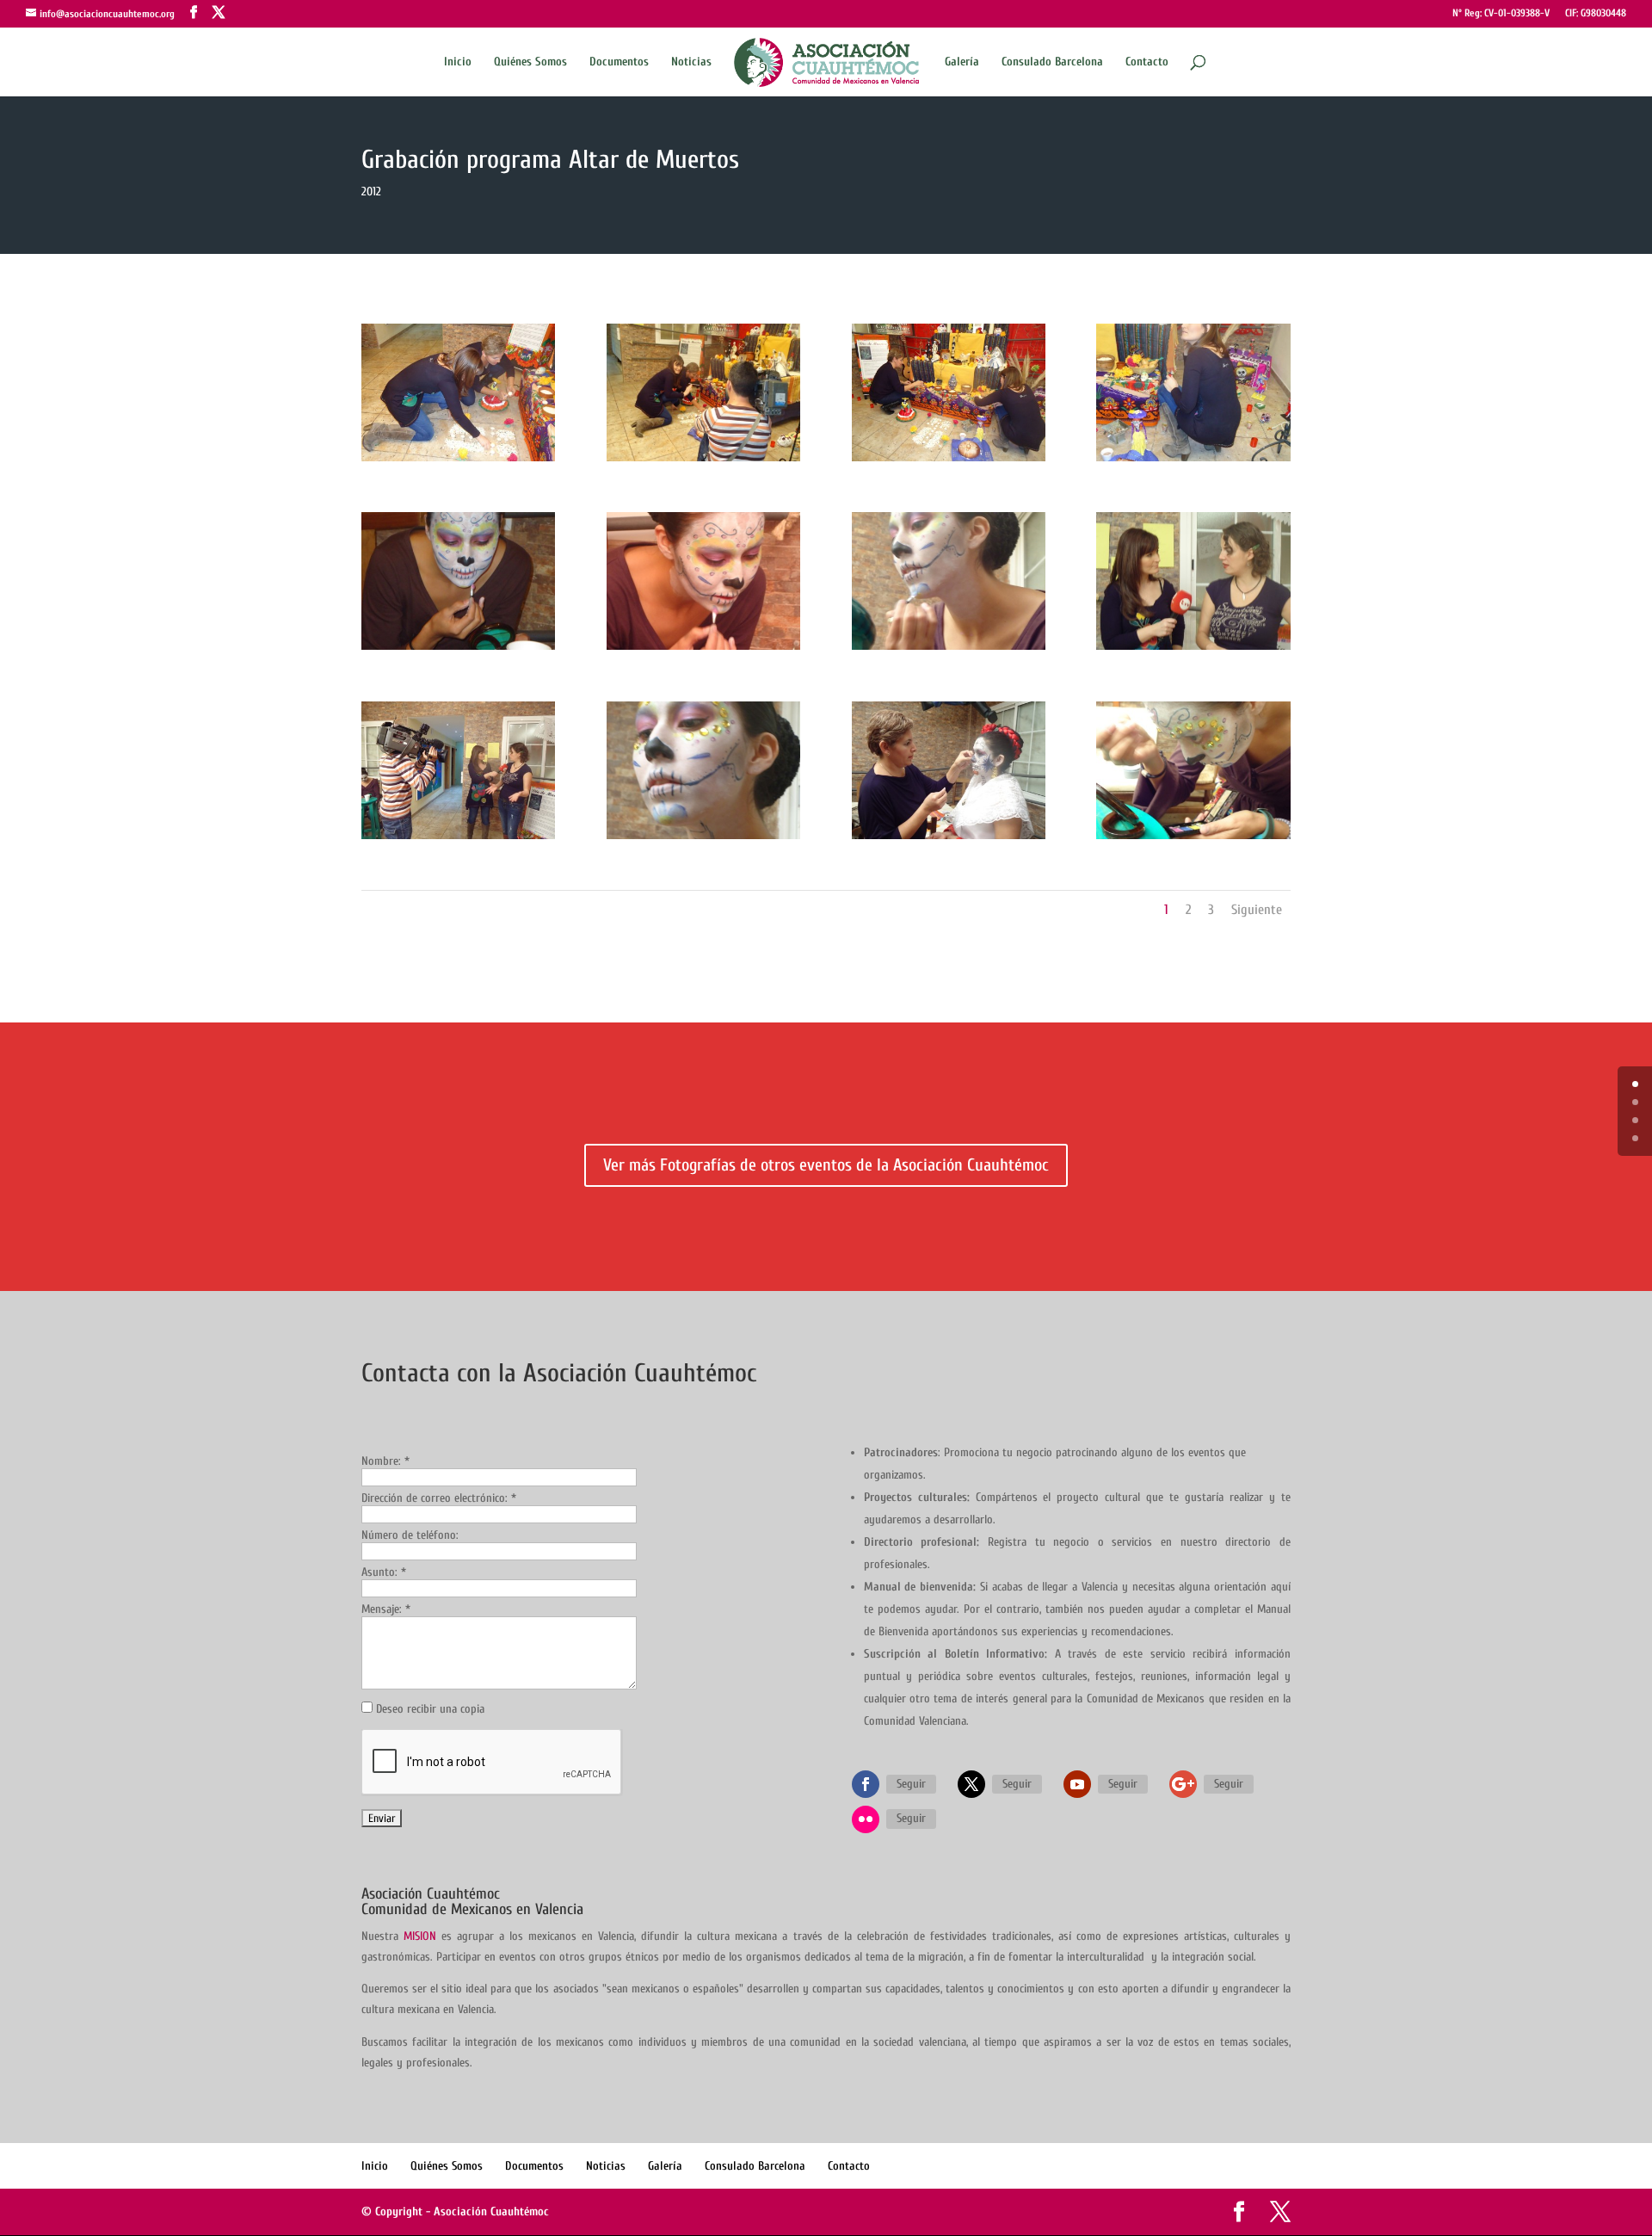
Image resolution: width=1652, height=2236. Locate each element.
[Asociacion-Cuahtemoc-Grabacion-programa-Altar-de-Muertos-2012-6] (703, 649)
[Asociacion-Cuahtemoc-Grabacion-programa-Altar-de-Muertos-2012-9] (458, 839)
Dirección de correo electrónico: (439, 1498)
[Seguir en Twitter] (971, 1784)
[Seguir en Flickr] (866, 1819)
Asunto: (384, 1572)
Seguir (911, 1784)
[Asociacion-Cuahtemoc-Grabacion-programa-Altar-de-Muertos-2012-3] (949, 461)
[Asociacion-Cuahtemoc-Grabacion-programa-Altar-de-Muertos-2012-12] (1193, 839)
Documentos (619, 62)
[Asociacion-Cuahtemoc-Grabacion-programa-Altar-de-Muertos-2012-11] (949, 839)
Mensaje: (386, 1609)
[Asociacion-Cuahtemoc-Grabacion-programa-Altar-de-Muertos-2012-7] (949, 649)
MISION (420, 1936)
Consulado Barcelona (1052, 62)
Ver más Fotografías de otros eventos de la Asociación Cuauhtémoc (826, 1165)
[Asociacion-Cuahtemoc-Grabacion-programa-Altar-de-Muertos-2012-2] (703, 461)
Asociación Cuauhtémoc (491, 2211)
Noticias (691, 62)
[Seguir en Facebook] (866, 1784)
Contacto (1147, 62)
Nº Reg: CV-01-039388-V (1501, 13)
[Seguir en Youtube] (1077, 1784)
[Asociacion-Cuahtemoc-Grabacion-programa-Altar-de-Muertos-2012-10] (703, 839)
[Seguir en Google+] (1183, 1784)
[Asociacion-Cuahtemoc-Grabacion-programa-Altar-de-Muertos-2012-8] (1193, 649)
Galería (962, 62)
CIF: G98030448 (1596, 13)
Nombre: (385, 1461)
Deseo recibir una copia (430, 1709)
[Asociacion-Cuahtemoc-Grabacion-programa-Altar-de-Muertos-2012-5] (458, 649)
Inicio (458, 62)
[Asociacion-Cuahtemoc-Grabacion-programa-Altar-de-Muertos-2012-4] (1193, 461)
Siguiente (1257, 910)
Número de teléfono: (410, 1535)
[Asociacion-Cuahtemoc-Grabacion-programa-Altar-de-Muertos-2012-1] (458, 461)
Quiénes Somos (530, 62)
